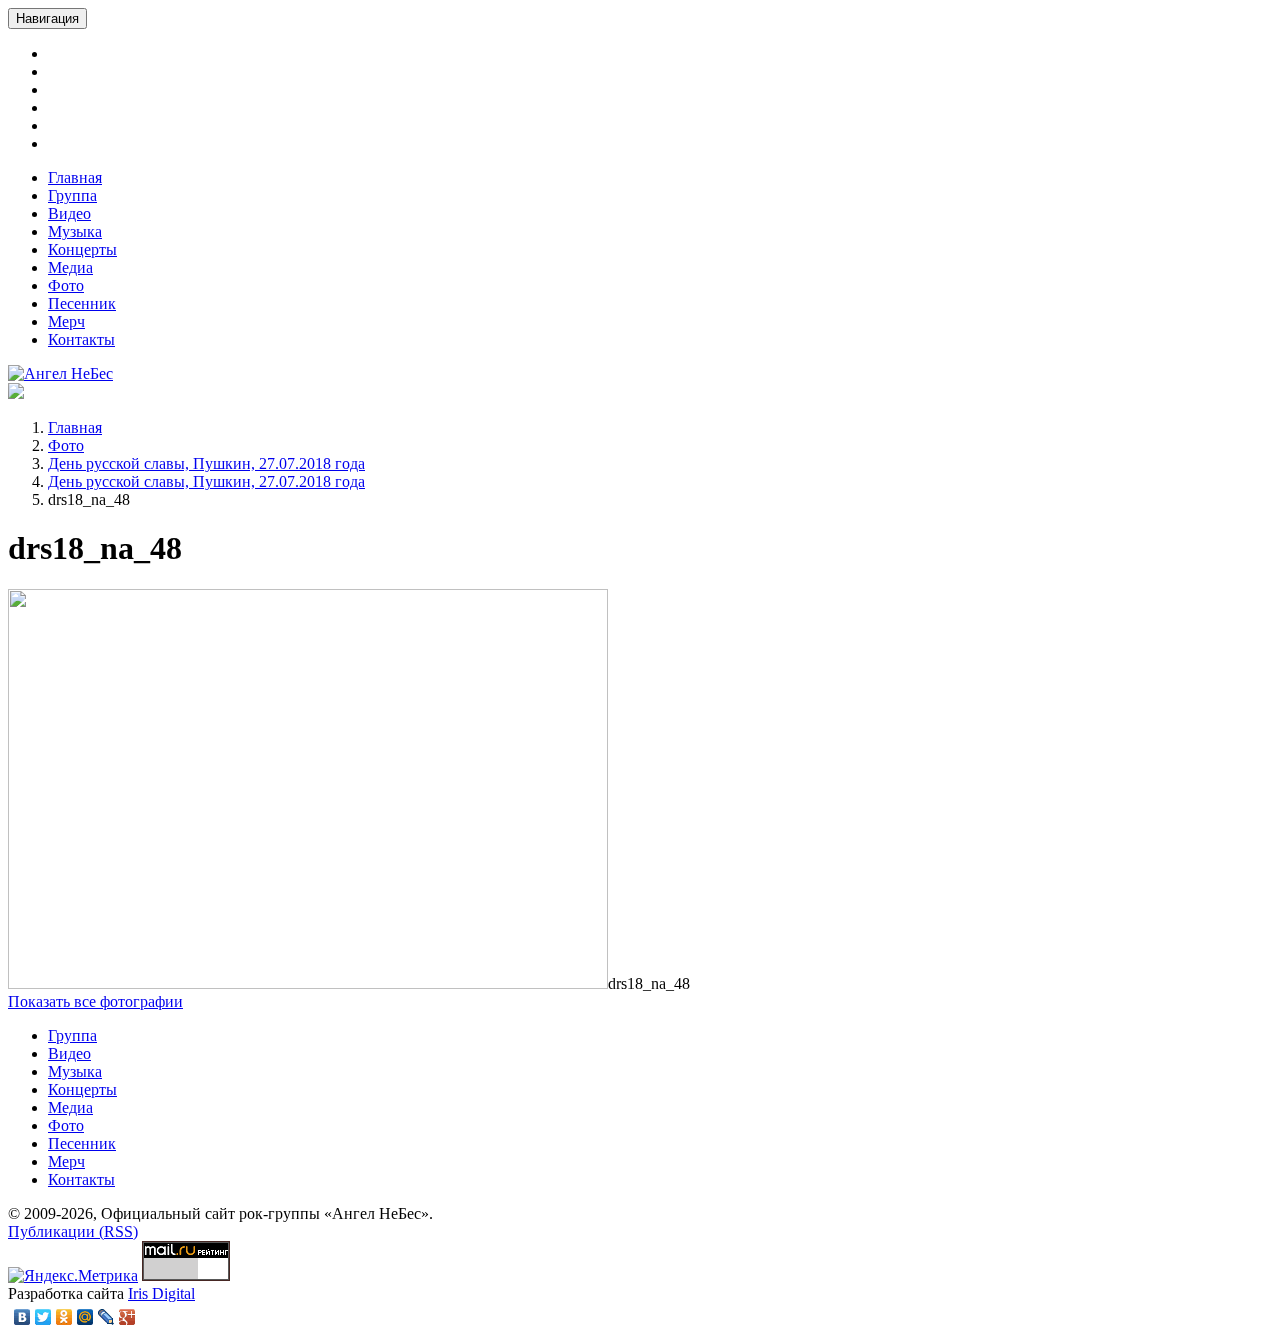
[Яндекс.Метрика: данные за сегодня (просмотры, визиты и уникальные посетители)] (73, 1276)
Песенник (82, 303)
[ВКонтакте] (22, 1317)
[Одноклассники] (64, 1317)
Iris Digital (161, 1293)
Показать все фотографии (95, 1001)
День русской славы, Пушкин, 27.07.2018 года (206, 463)
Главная (75, 177)
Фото (66, 285)
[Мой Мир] (85, 1317)
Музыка (75, 231)
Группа (72, 195)
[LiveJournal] (106, 1317)
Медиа (70, 267)
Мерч (66, 321)
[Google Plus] (127, 1317)
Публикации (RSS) (73, 1231)
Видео (69, 213)
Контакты (81, 339)
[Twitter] (43, 1317)
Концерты (82, 249)
